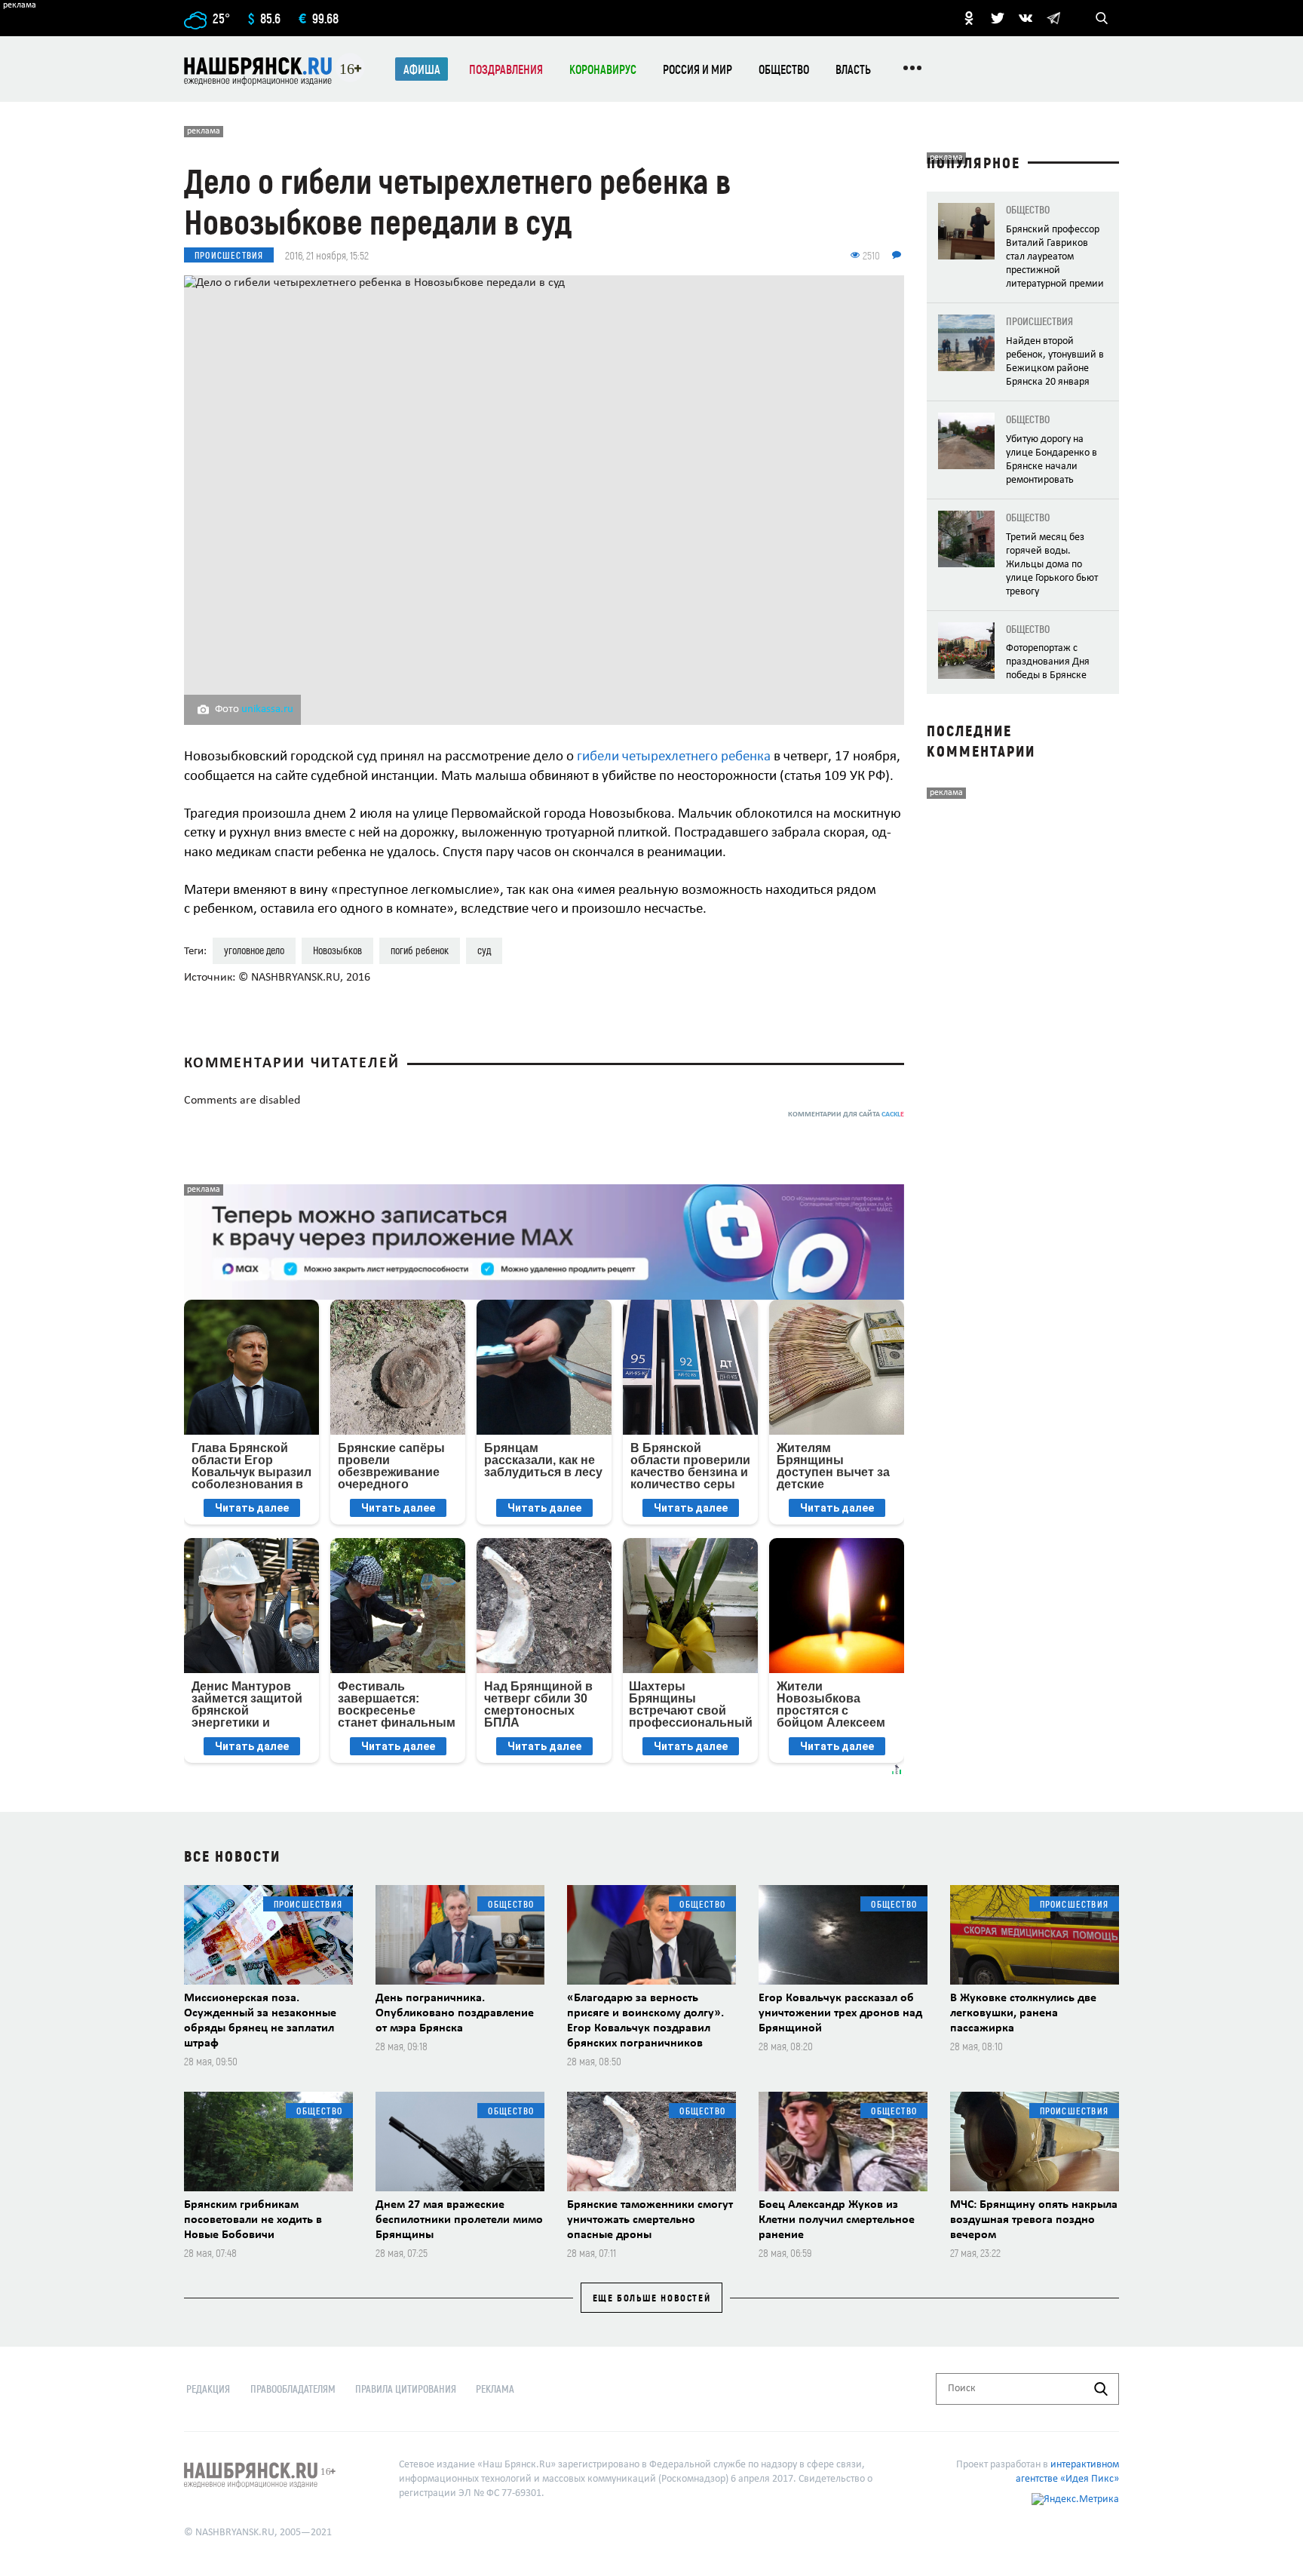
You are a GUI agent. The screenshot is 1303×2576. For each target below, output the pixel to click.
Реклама (495, 2389)
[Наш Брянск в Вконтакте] (1026, 18)
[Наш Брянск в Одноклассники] (969, 18)
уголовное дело (254, 950)
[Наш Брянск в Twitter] (998, 18)
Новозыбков (337, 950)
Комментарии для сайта (846, 1115)
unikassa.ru (267, 709)
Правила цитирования (406, 2389)
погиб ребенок (420, 950)
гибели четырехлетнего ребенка (674, 757)
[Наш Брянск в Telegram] (1053, 18)
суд (484, 950)
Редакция (208, 2389)
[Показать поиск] (1102, 18)
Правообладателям (293, 2389)
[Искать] (1101, 2389)
